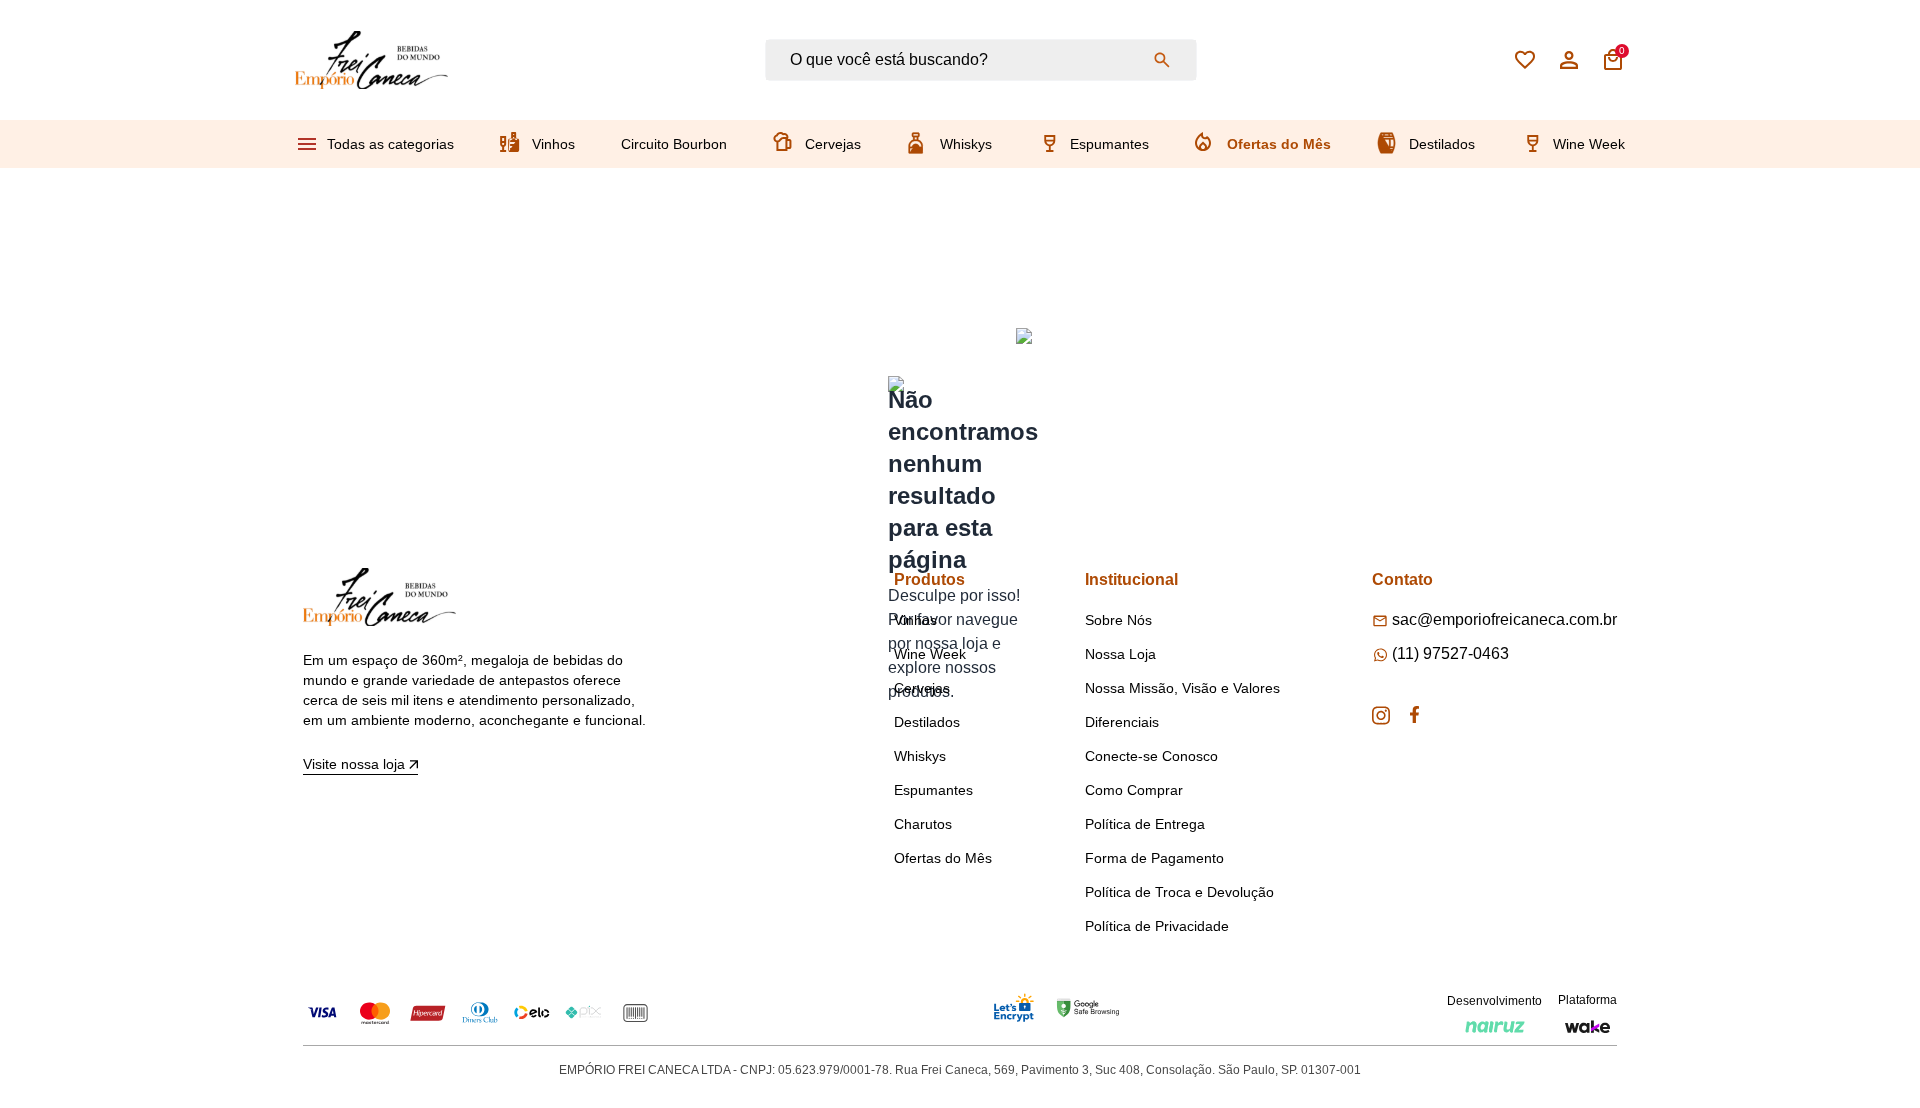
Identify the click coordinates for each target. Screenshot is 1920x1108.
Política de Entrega (1145, 824)
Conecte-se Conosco (1151, 756)
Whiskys (966, 144)
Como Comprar (1134, 790)
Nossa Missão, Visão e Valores (1182, 688)
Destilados (1442, 144)
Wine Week (1589, 144)
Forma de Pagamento (1154, 858)
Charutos (923, 824)
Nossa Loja (1120, 654)
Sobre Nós (1118, 620)
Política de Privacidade (1157, 926)
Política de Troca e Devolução (1179, 892)
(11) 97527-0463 (1450, 653)
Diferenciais (1122, 722)
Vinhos (553, 144)
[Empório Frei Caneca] (371, 60)
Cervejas (833, 144)
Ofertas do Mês (1279, 144)
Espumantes (1109, 144)
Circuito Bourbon (674, 144)
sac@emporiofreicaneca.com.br (1504, 619)
